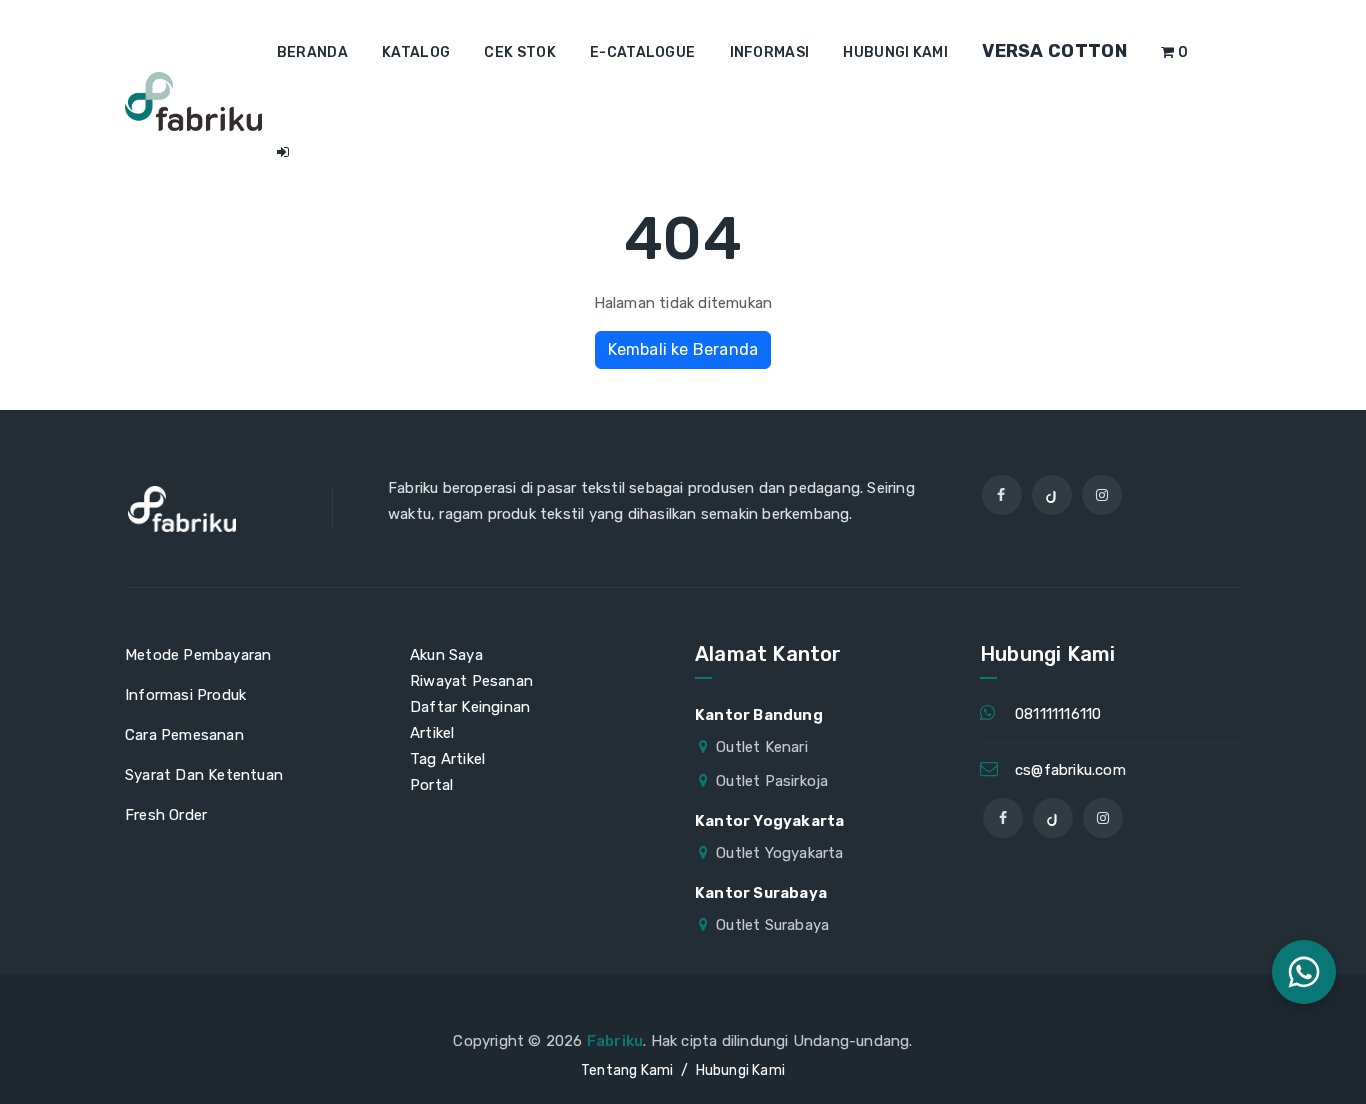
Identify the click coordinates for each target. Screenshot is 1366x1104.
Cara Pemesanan (184, 735)
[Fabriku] (193, 101)
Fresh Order (166, 815)
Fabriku (615, 1041)
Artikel (432, 733)
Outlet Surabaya (772, 925)
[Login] (283, 153)
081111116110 (1058, 714)
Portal (431, 785)
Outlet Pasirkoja (772, 781)
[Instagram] (1102, 495)
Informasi (770, 52)
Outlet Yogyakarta (779, 853)
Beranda (312, 52)
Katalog (416, 52)
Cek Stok (519, 52)
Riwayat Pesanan (471, 681)
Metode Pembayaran (198, 655)
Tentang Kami (627, 1070)
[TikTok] (1052, 495)
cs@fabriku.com (1070, 770)
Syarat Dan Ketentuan (204, 775)
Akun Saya (446, 655)
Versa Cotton (1054, 51)
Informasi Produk (185, 695)
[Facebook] (1002, 495)
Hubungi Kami (895, 52)
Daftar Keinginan (470, 707)
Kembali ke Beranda (683, 349)
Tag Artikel (447, 759)
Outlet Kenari (762, 747)
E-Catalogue (642, 52)
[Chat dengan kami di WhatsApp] (1304, 972)
